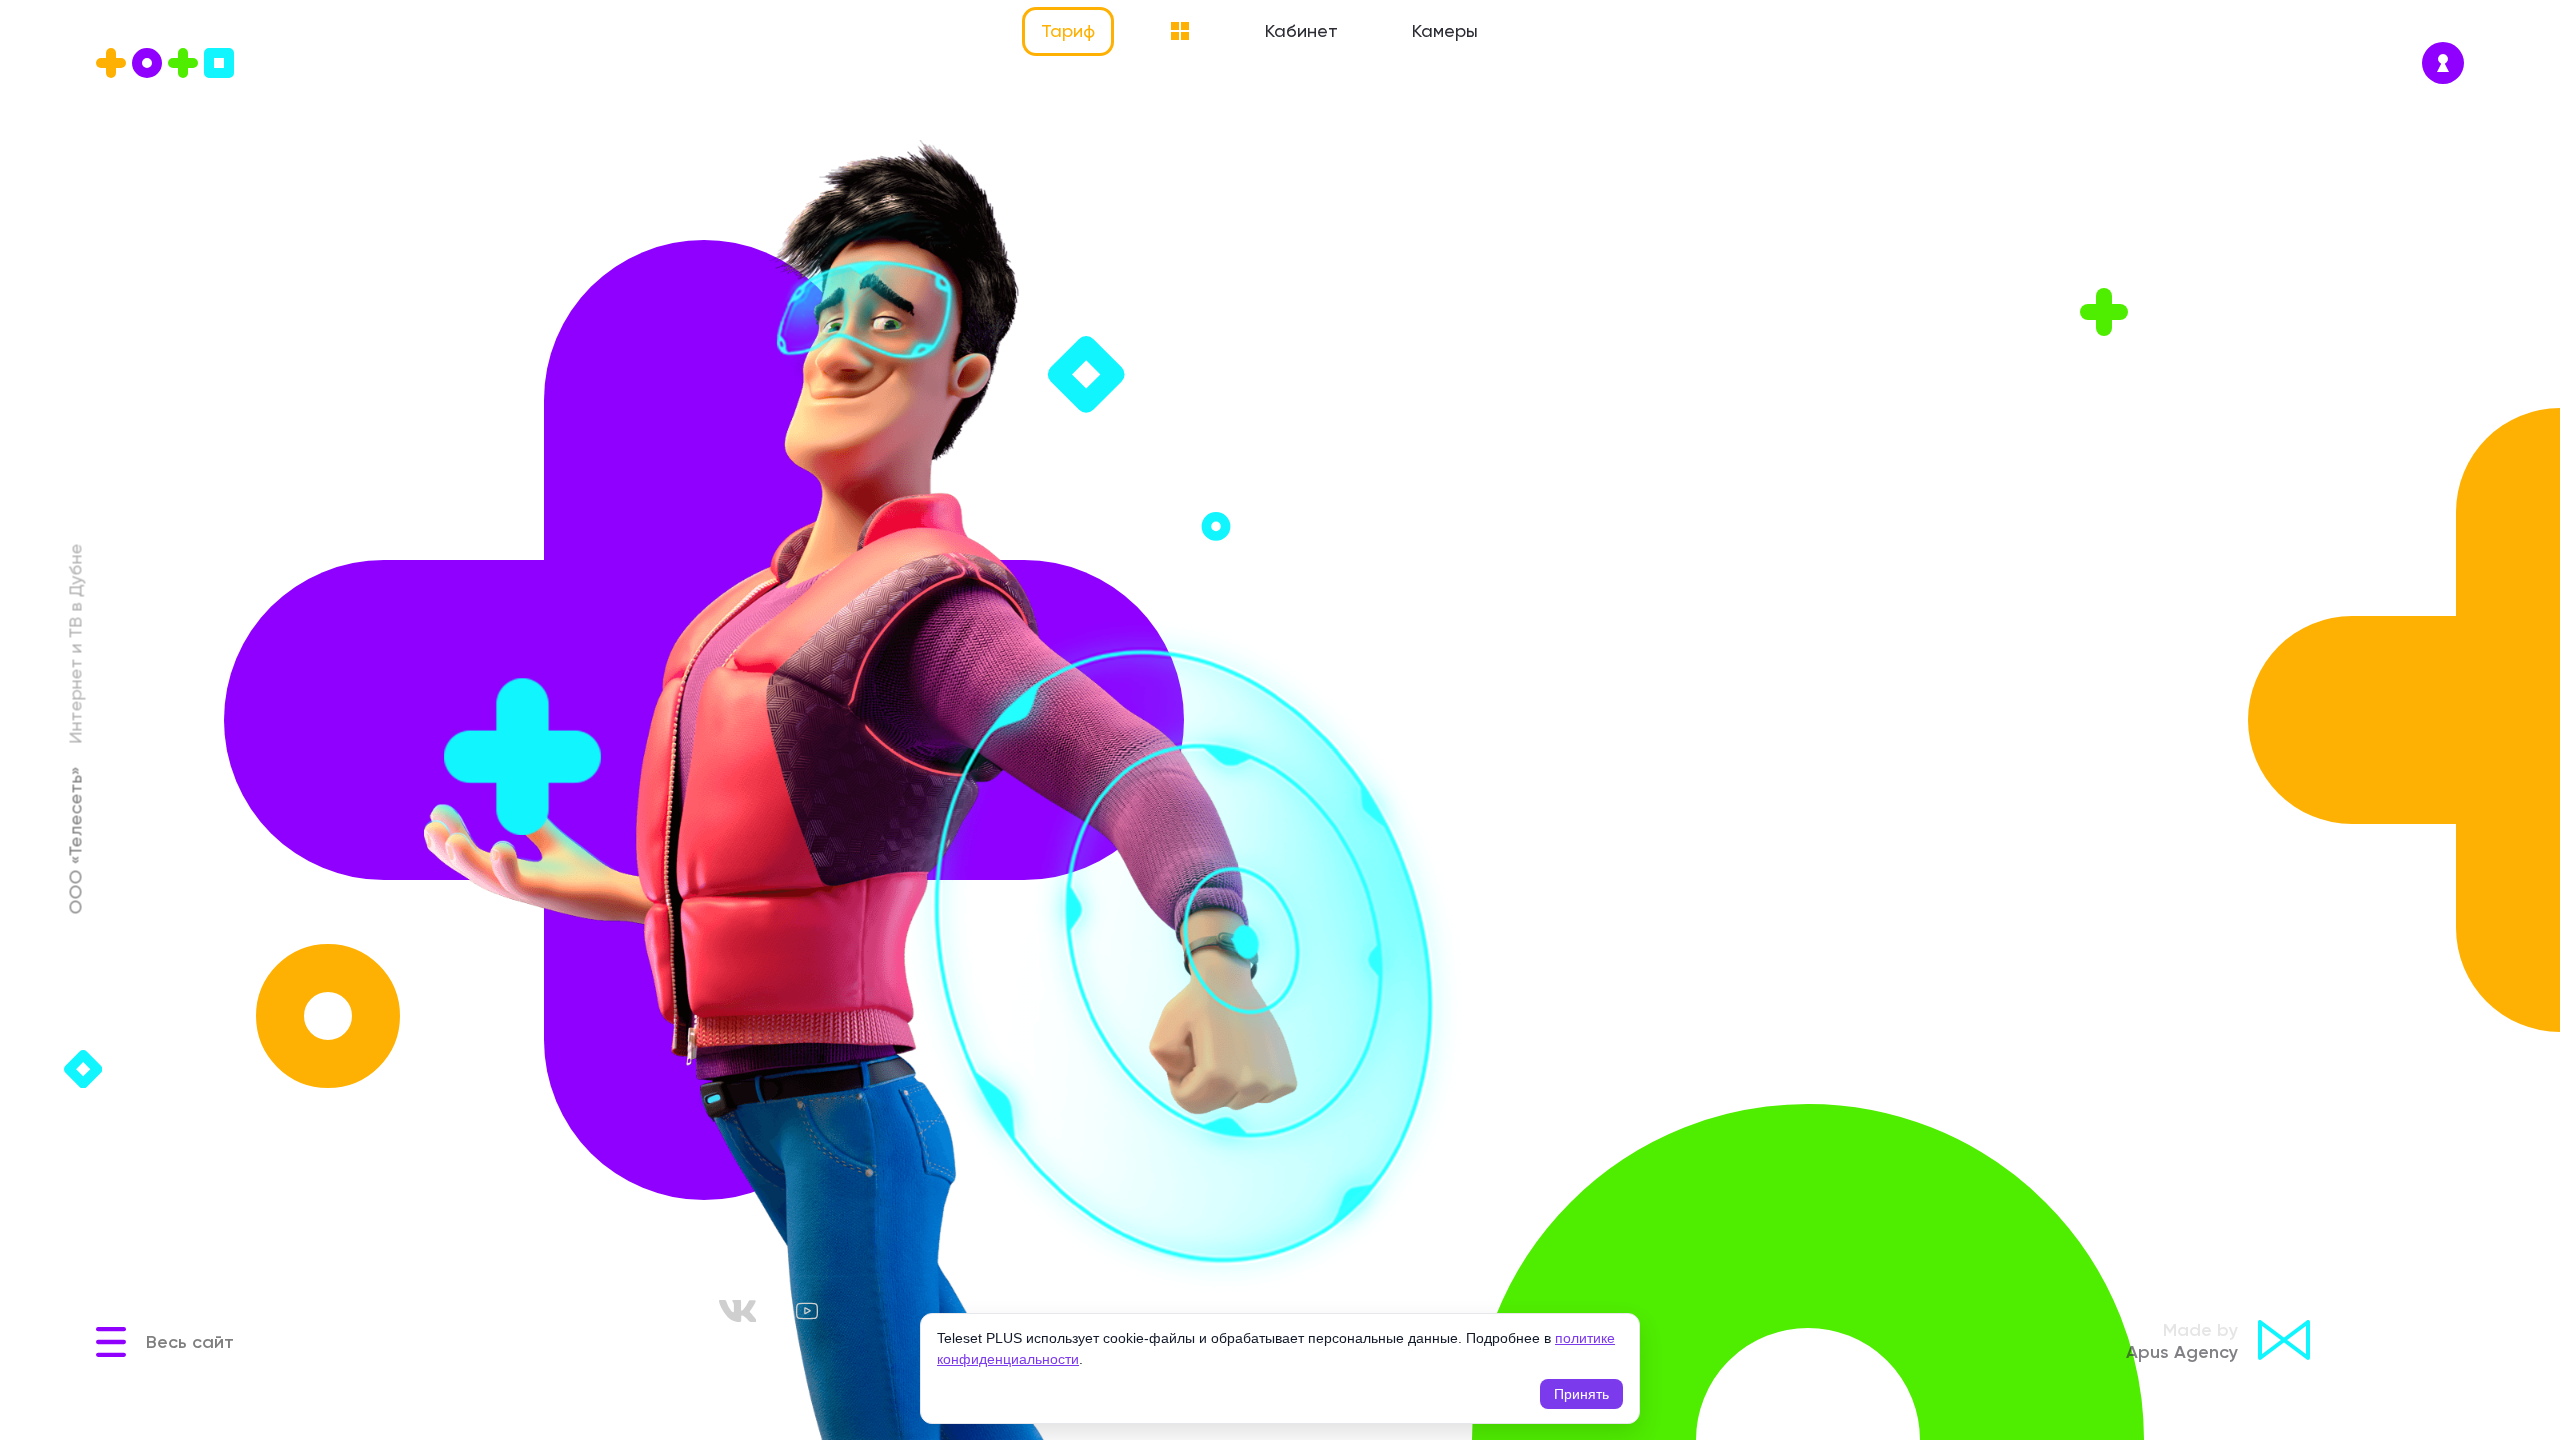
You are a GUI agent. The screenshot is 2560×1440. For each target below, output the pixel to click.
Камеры (1445, 30)
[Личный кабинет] (2443, 63)
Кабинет (1301, 30)
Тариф (1068, 30)
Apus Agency (2182, 1341)
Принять (1581, 1394)
